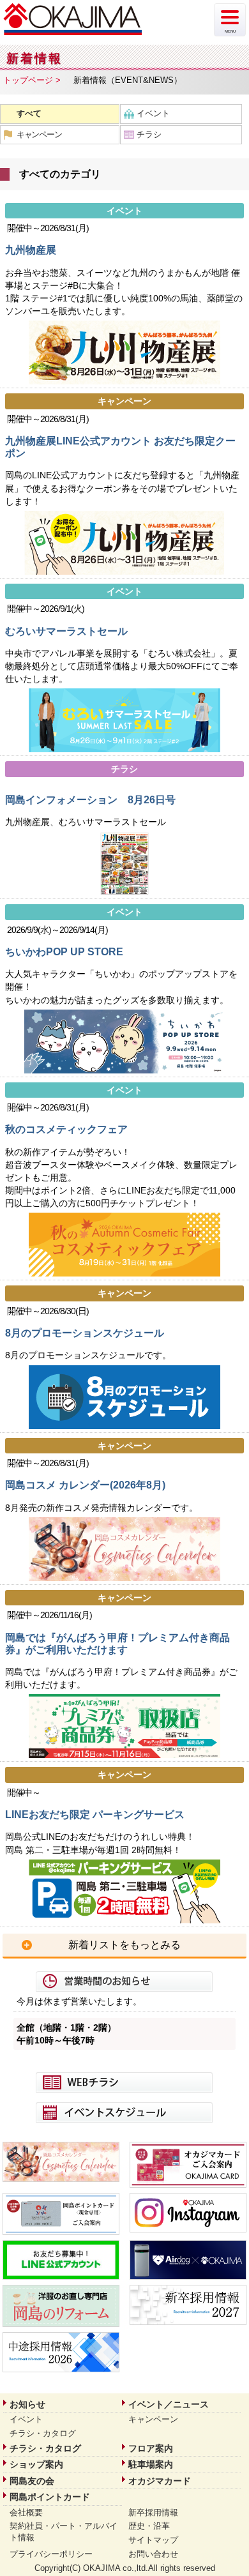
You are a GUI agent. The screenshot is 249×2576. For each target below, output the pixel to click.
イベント (153, 113)
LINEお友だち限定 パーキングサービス (95, 1815)
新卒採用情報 (153, 2512)
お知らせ (27, 2404)
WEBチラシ (124, 2082)
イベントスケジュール (124, 2112)
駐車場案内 (151, 2464)
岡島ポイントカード (50, 2497)
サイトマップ (153, 2540)
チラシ (149, 134)
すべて (29, 113)
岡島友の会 (32, 2481)
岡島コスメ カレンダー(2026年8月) (85, 1485)
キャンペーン (39, 134)
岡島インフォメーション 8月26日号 (90, 800)
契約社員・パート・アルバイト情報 (64, 2532)
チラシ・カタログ (43, 2433)
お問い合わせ (153, 2554)
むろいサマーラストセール (66, 631)
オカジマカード (160, 2481)
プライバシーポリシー (51, 2554)
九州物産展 (31, 250)
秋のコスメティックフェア (66, 1129)
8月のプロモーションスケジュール (85, 1333)
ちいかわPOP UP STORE (64, 952)
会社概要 (26, 2512)
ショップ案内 (36, 2464)
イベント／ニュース (169, 2404)
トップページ (28, 80)
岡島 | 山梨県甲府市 (73, 19)
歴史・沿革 (149, 2526)
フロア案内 (151, 2448)
